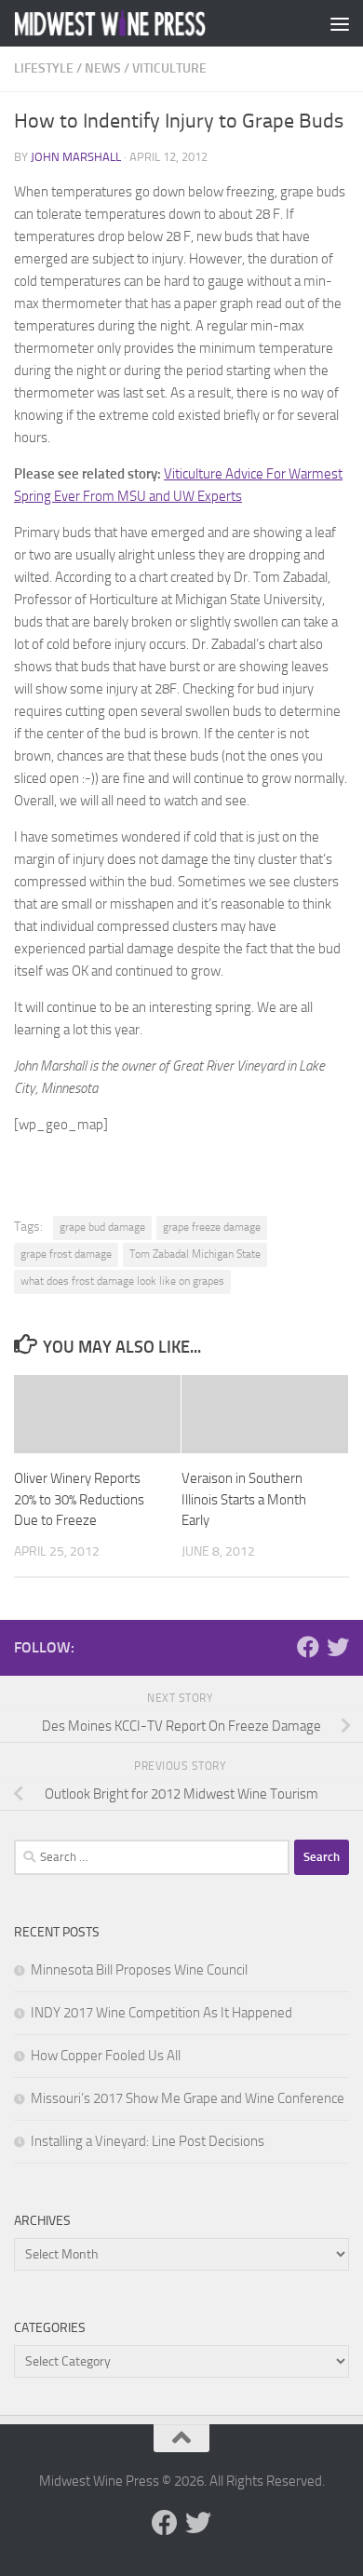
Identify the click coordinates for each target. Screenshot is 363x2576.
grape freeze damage (212, 1227)
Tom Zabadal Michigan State (195, 1254)
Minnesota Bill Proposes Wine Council (139, 1970)
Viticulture (169, 68)
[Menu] (340, 23)
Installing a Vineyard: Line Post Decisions (148, 2141)
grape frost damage (66, 1254)
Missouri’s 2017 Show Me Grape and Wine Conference (188, 2098)
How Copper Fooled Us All (106, 2056)
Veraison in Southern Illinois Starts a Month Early (244, 1499)
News (103, 68)
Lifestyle (44, 68)
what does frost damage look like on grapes (122, 1281)
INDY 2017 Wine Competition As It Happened (161, 2013)
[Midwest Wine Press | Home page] (143, 23)
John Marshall (76, 157)
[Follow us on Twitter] (338, 1647)
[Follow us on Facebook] (308, 1647)
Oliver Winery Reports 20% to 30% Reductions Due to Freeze (79, 1499)
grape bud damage (102, 1227)
